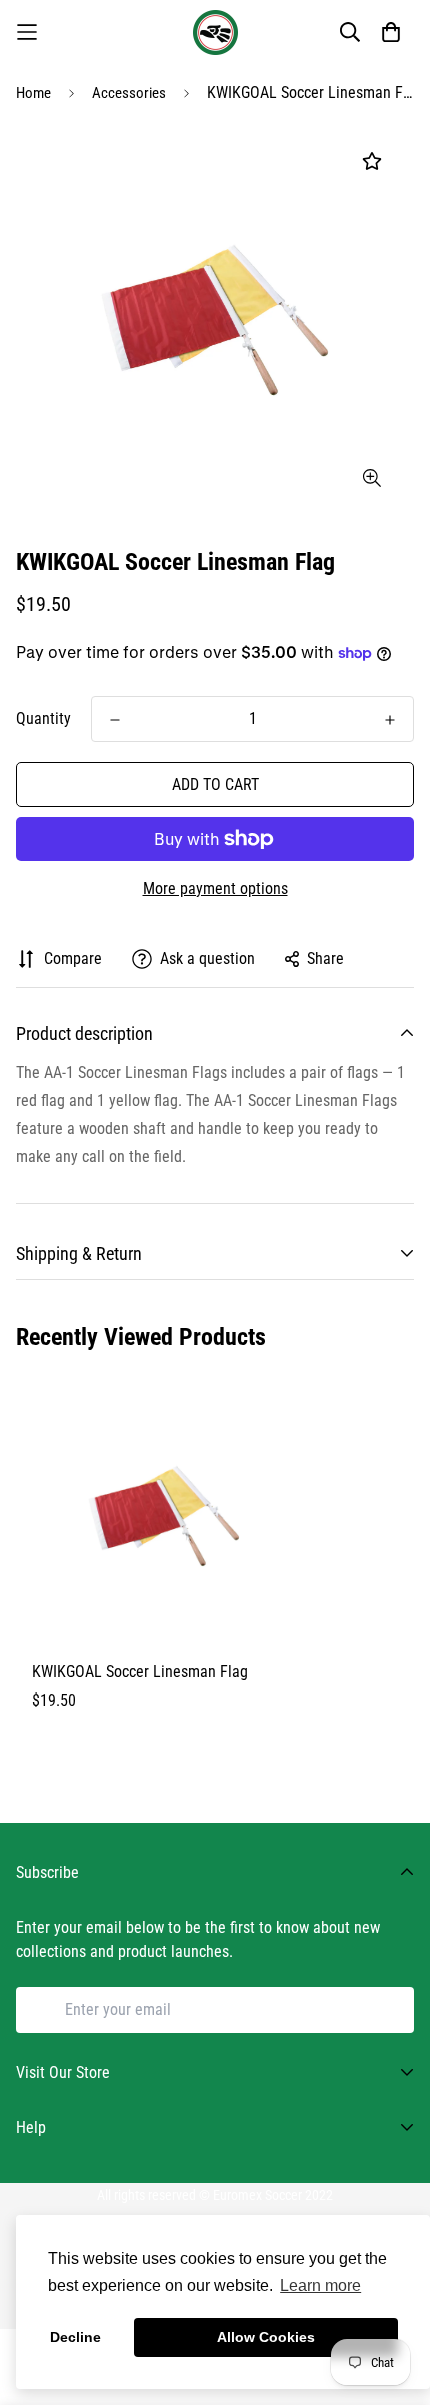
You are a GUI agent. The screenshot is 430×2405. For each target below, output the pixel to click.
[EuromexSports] (215, 32)
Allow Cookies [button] (266, 2337)
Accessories (129, 93)
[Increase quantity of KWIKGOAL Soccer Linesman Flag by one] (390, 720)
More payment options (215, 888)
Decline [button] (75, 2337)
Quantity (43, 718)
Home (33, 93)
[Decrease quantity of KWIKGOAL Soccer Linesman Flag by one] (115, 720)
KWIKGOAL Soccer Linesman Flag (140, 1671)
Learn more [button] (320, 2285)
